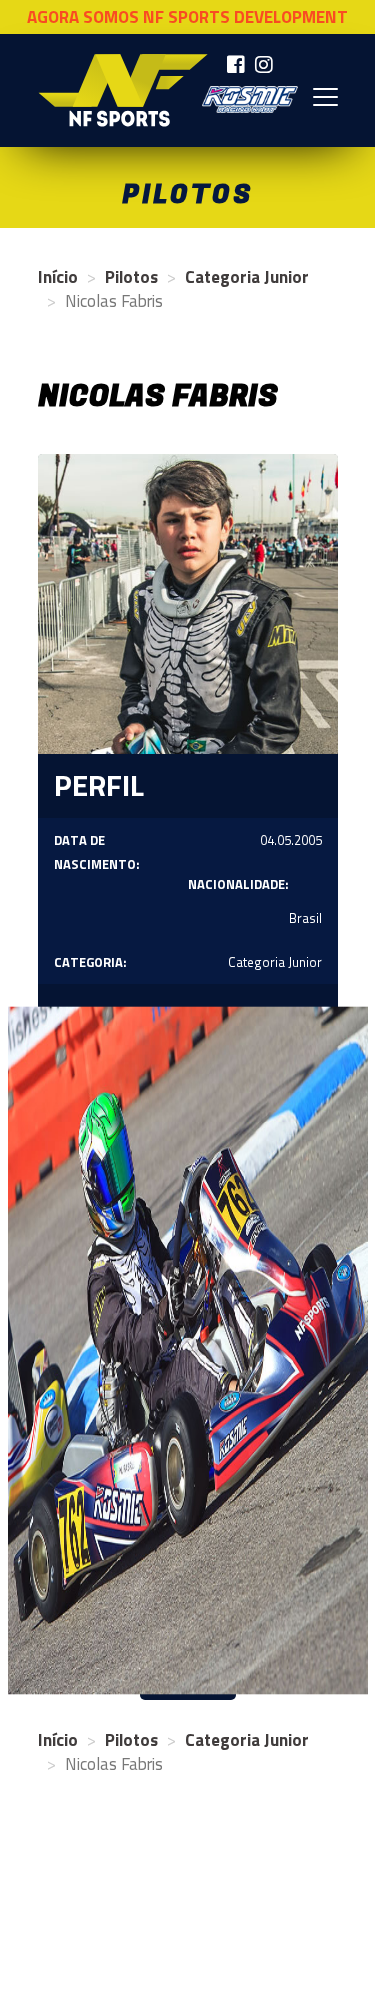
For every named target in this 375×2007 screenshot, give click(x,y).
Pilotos (131, 277)
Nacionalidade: (238, 884)
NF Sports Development (123, 90)
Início (58, 277)
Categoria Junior (247, 277)
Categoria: (90, 962)
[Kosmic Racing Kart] (250, 99)
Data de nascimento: (97, 852)
